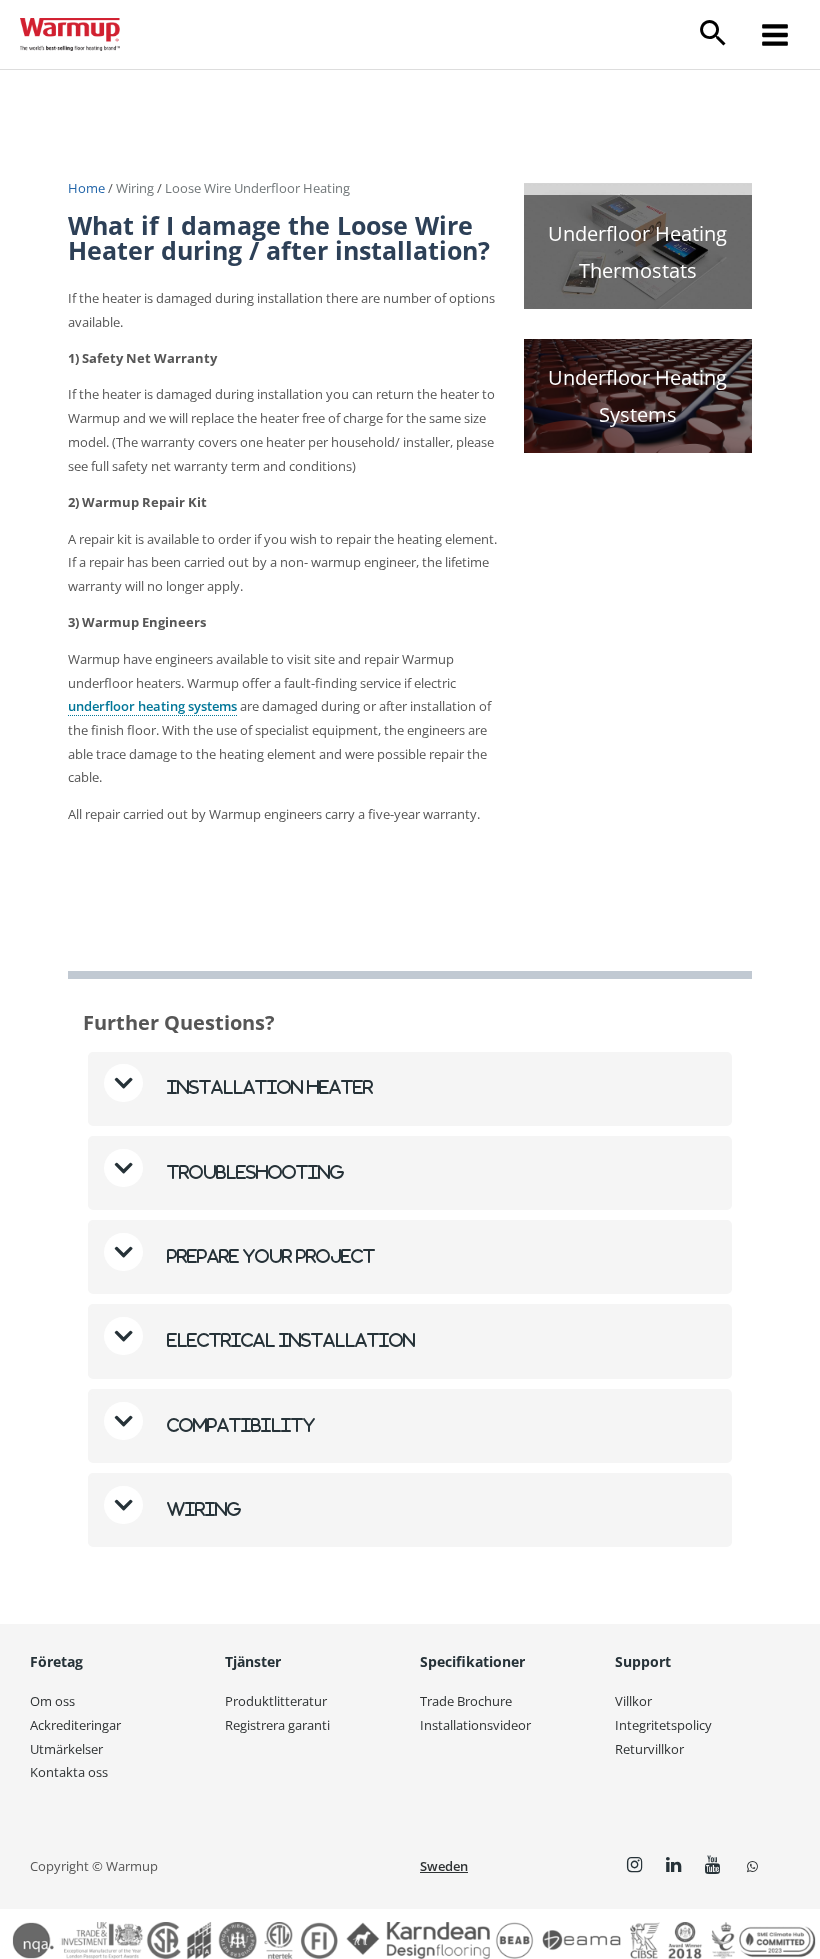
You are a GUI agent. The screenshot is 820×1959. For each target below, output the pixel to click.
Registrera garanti (277, 1725)
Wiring (135, 188)
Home (88, 188)
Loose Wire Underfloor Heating (257, 188)
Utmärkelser (66, 1749)
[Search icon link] (713, 34)
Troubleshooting (254, 1172)
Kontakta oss (69, 1772)
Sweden (444, 1866)
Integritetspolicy (663, 1725)
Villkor (633, 1701)
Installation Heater (268, 1087)
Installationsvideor (475, 1725)
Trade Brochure (466, 1701)
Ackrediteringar (75, 1725)
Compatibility (239, 1425)
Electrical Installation (291, 1340)
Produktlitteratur (276, 1701)
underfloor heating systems (152, 706)
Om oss (52, 1701)
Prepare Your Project (269, 1256)
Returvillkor (649, 1749)
